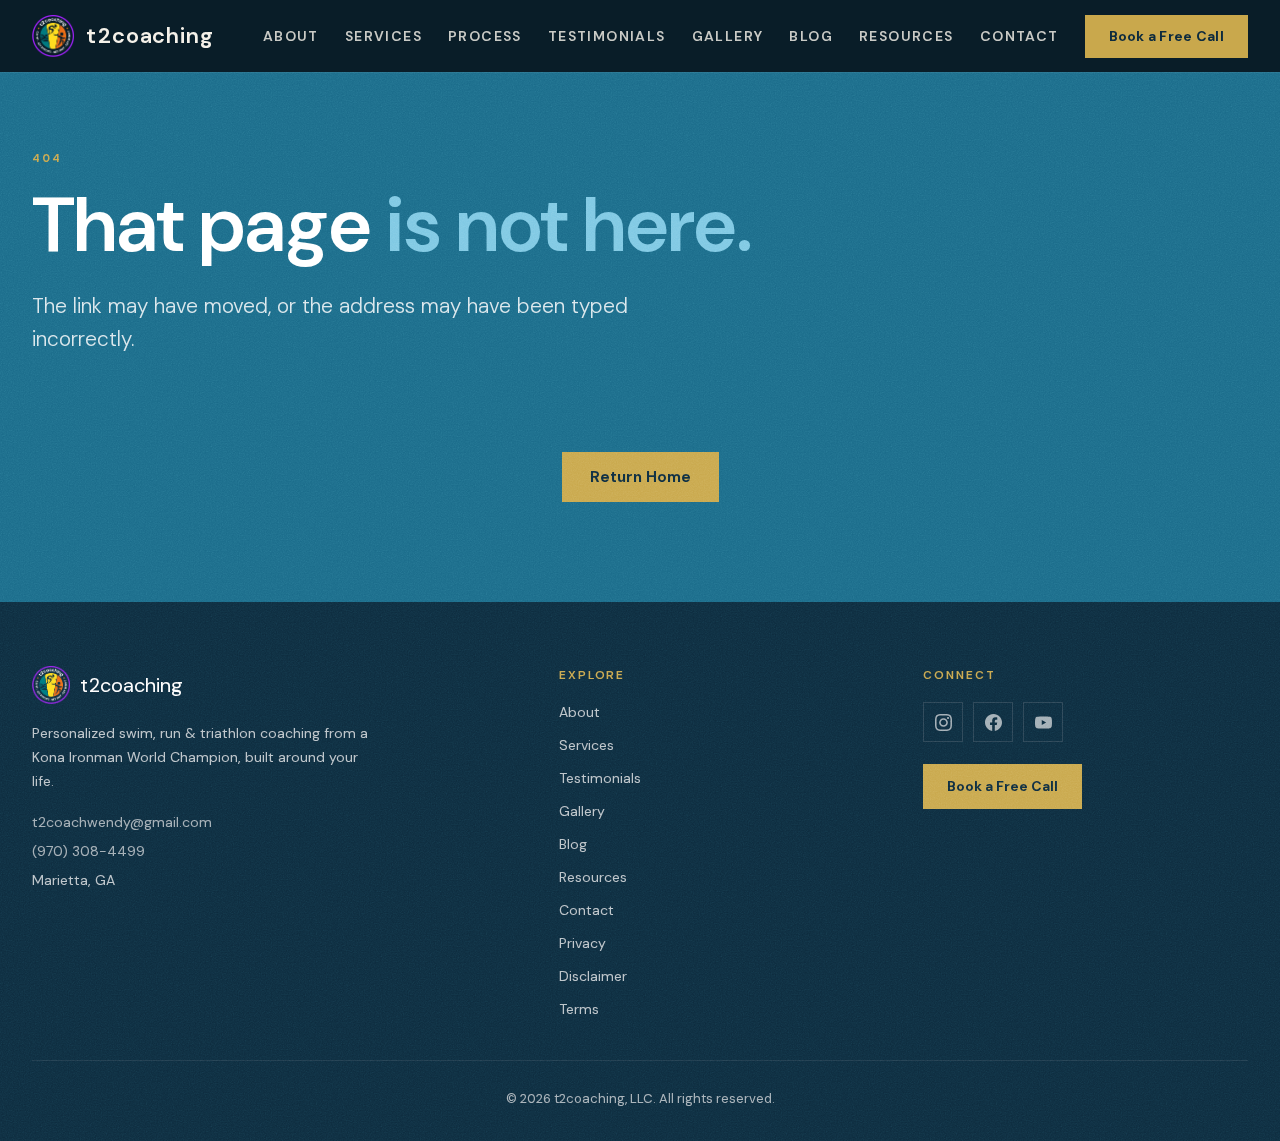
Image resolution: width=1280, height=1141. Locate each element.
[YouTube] (1043, 722)
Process (485, 36)
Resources (906, 36)
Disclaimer (593, 976)
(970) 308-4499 (88, 851)
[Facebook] (993, 722)
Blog (811, 36)
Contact (1019, 36)
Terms (579, 1009)
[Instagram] (943, 722)
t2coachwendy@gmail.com (122, 822)
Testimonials (607, 36)
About (291, 36)
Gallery (728, 36)
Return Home (640, 477)
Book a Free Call (1166, 36)
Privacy (582, 943)
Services (383, 36)
